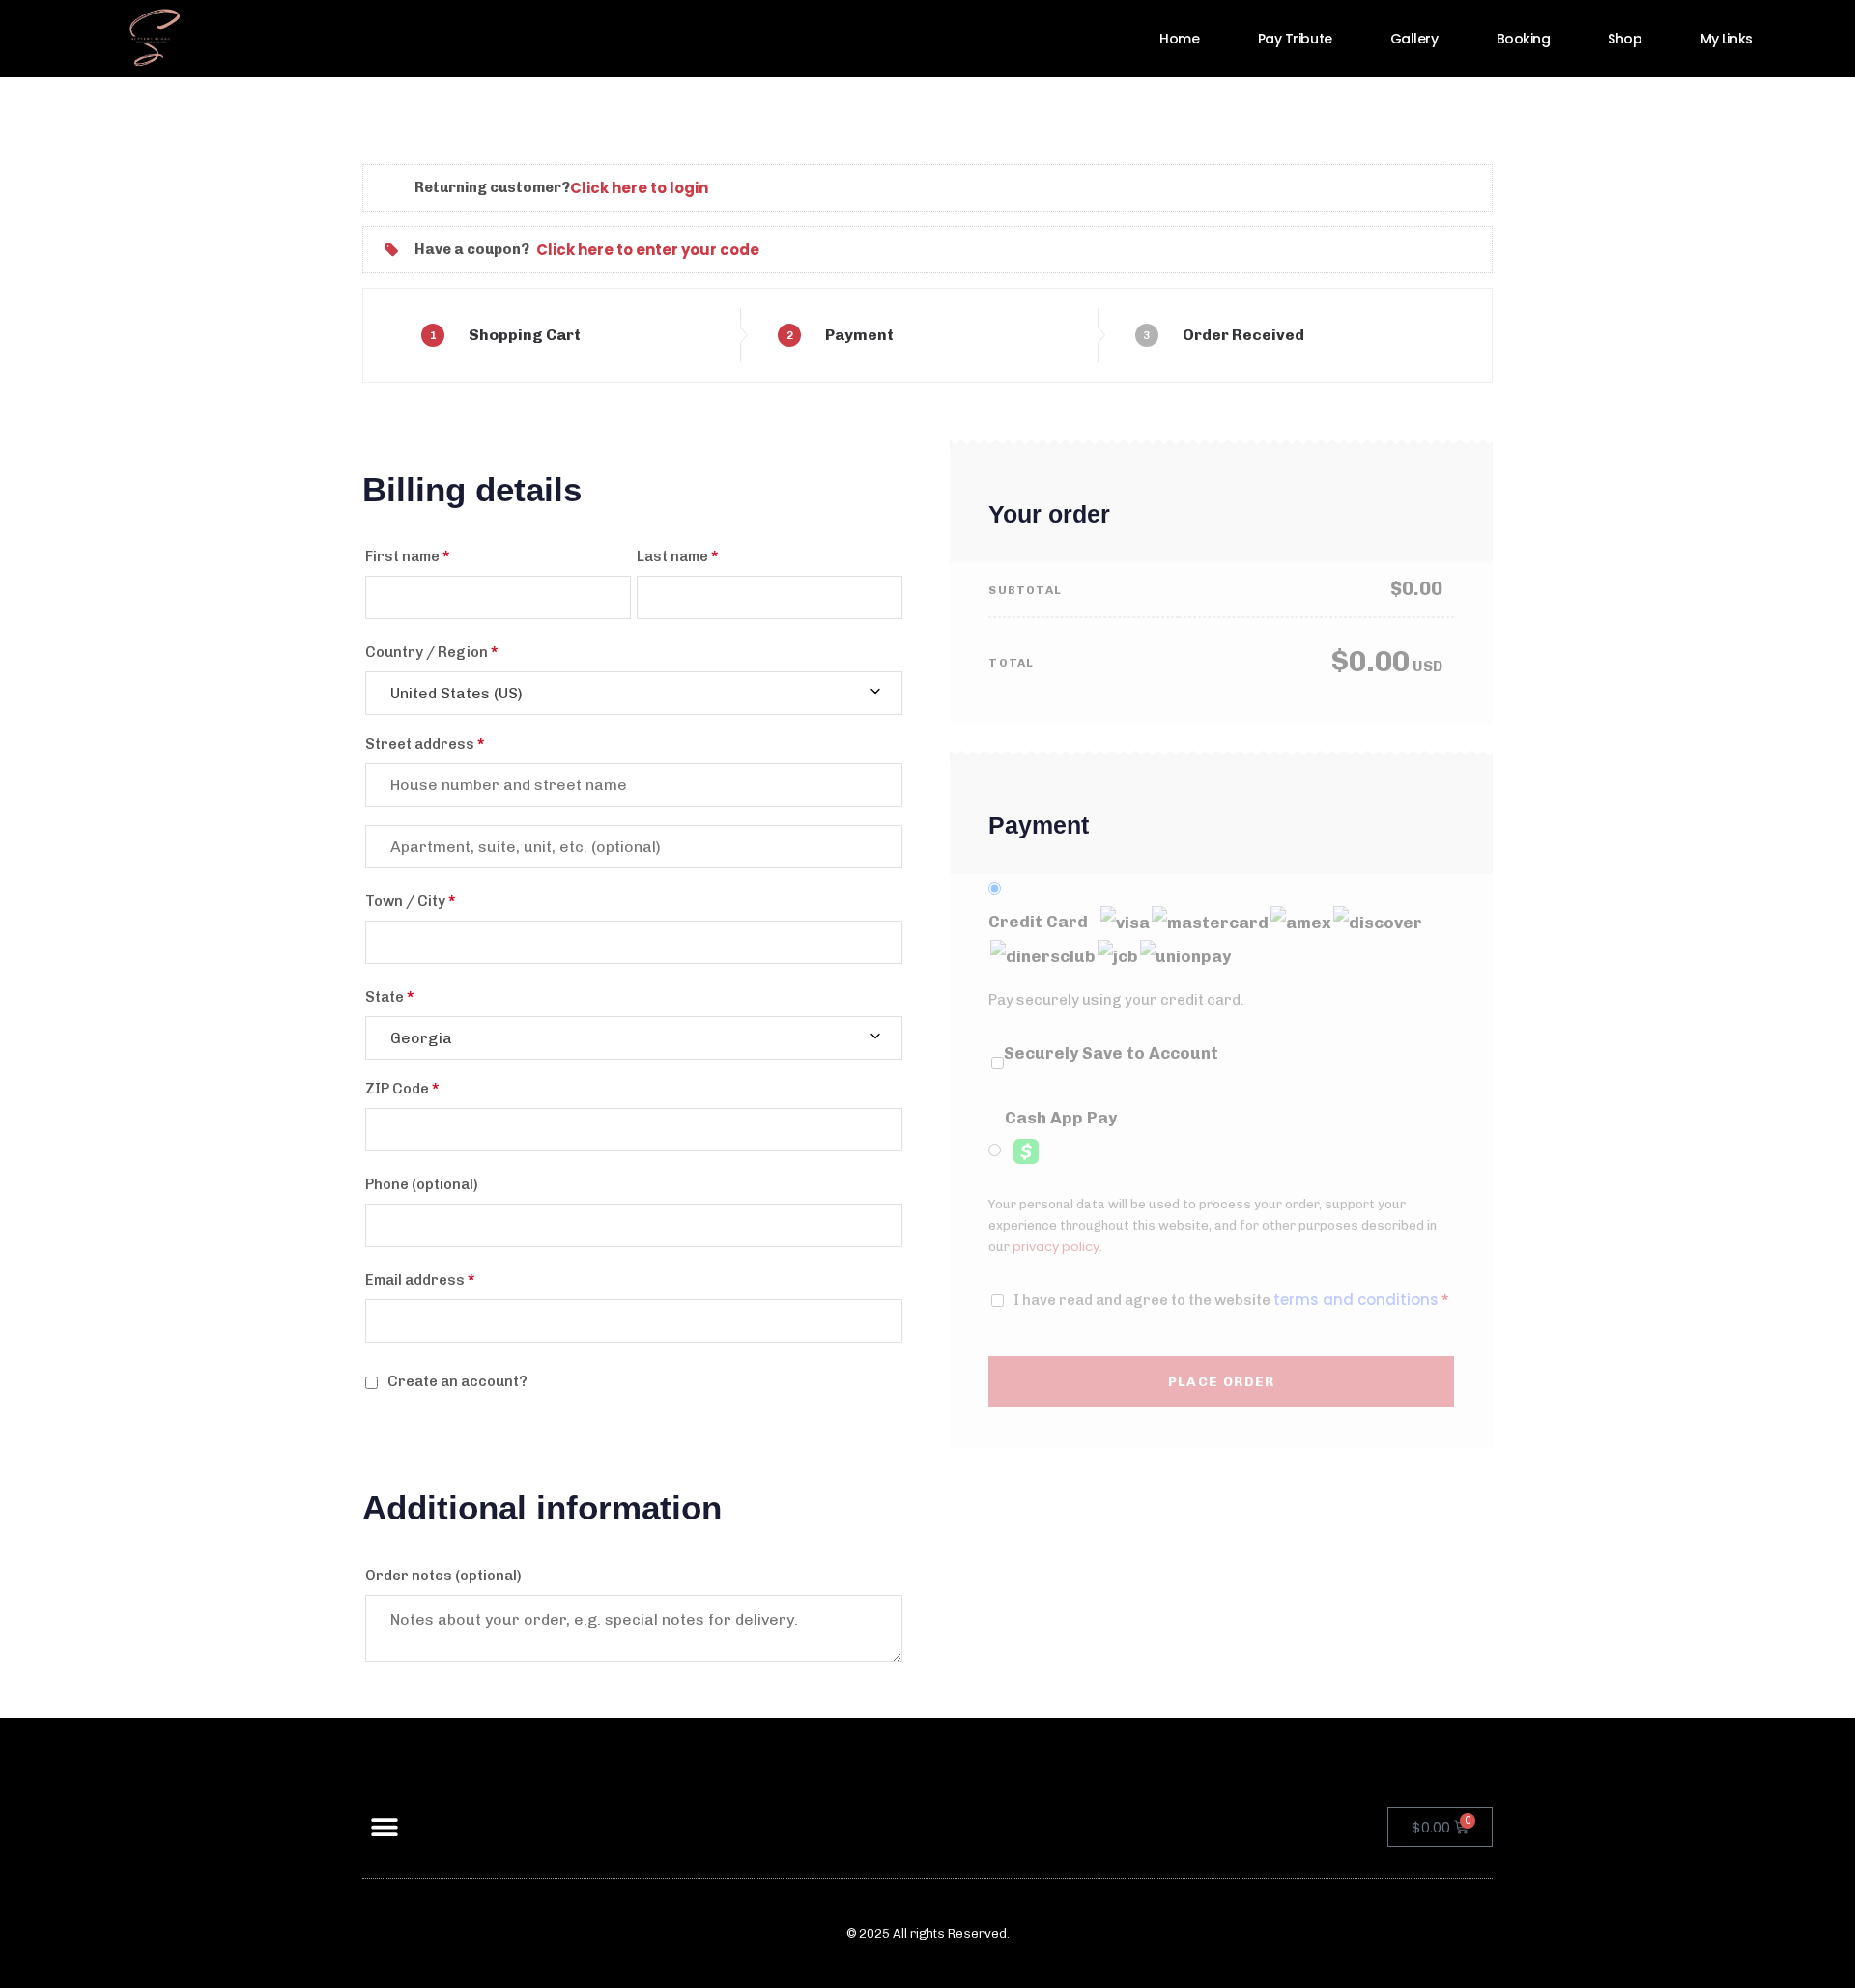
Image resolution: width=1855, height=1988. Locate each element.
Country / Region (431, 652)
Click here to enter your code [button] (648, 250)
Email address (420, 1280)
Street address (425, 744)
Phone (422, 1184)
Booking (1524, 39)
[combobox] (634, 693)
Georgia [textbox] (421, 1038)
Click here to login (639, 188)
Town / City (410, 901)
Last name (677, 556)
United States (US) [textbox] (457, 693)
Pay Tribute (1295, 39)
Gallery (1414, 39)
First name (407, 556)
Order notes (443, 1576)
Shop (1625, 39)
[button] (384, 1827)
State (389, 997)
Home (1179, 39)
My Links (1727, 39)
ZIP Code (402, 1089)
